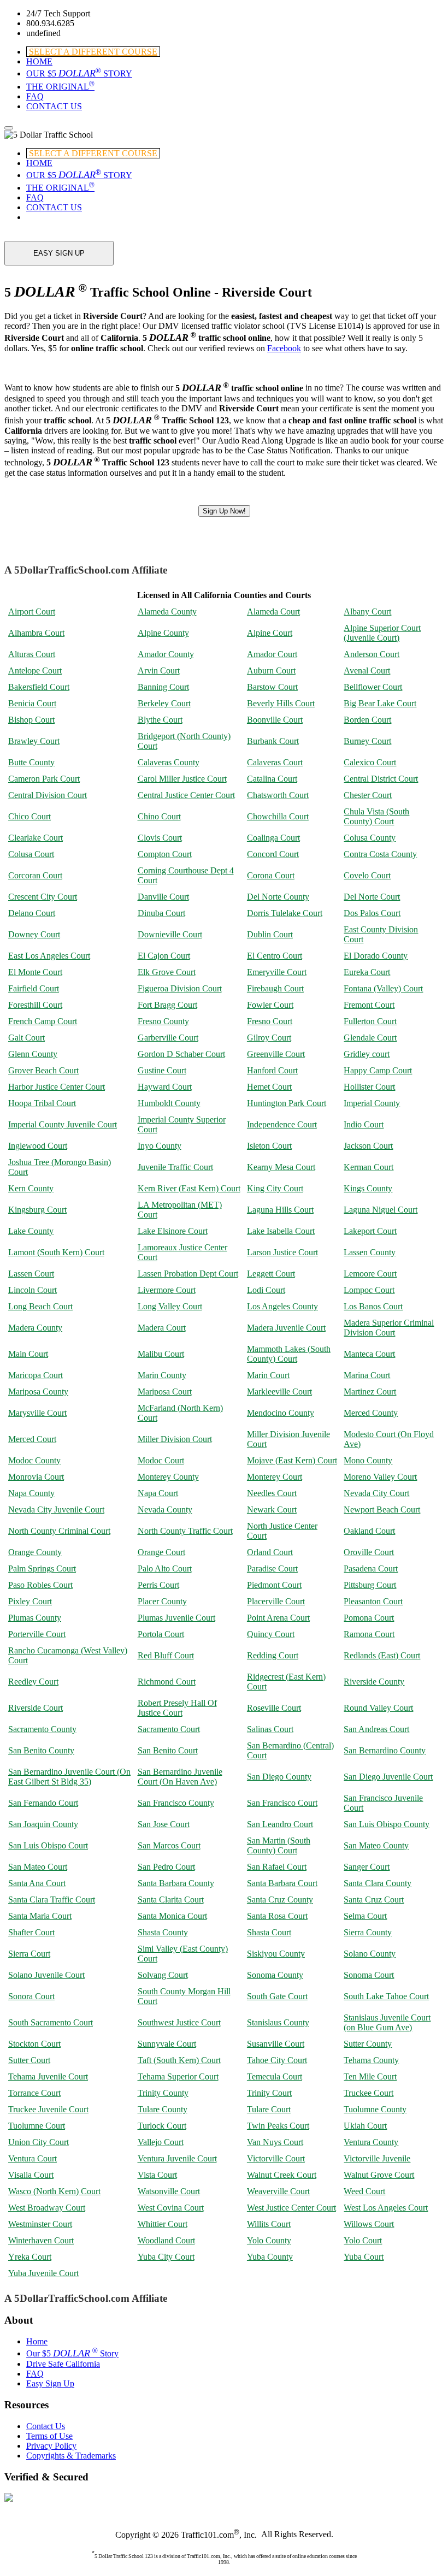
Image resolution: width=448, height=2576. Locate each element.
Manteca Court (369, 1354)
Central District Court (381, 779)
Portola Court (161, 1634)
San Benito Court (168, 1750)
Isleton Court (269, 1146)
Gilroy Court (269, 1038)
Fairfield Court (34, 988)
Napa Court (158, 1493)
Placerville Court (276, 1601)
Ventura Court (33, 2158)
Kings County (368, 1188)
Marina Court (367, 1375)
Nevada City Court (376, 1493)
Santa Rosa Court (277, 1916)
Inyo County (160, 1146)
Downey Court (34, 934)
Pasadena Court (371, 1568)
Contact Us (46, 2426)
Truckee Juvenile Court (48, 2109)
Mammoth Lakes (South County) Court (289, 1354)
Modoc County (34, 1460)
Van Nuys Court (275, 2142)
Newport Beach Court (382, 1509)
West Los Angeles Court (386, 2208)
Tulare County (163, 2109)
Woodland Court (166, 2240)
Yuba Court (364, 2257)
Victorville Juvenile (377, 2158)
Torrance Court (34, 2093)
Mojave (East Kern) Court (292, 1460)
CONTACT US (54, 106)
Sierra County (368, 1932)
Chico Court (30, 816)
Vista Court (157, 2175)
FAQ (35, 96)
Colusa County (370, 838)
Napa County (31, 1493)
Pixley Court (30, 1601)
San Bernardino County (385, 1750)
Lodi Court (266, 1290)
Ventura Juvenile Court (177, 2158)
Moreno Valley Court (380, 1477)
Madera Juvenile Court (286, 1328)
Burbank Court (273, 741)
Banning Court (163, 687)
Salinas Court (270, 1729)
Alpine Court (270, 633)
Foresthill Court (35, 1005)
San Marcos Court (169, 1845)
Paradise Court (272, 1568)
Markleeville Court (279, 1392)
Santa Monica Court (172, 1916)
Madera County (35, 1328)
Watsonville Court (169, 2191)
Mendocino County (281, 1413)
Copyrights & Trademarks (71, 2456)
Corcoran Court (35, 875)
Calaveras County (169, 762)
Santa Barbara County (176, 1883)
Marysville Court (37, 1413)
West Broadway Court (47, 2208)
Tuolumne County (375, 2109)
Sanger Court (367, 1867)
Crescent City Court (43, 897)
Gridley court (367, 1054)
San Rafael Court (277, 1867)
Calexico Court (370, 762)
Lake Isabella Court (281, 1231)
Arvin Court (159, 670)
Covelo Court (367, 875)
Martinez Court (370, 1392)
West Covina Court (171, 2208)
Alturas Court (32, 654)
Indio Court (364, 1124)
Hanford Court (272, 1070)
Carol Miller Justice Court (182, 779)
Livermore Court (167, 1290)
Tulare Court (269, 2109)
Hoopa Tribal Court (42, 1103)
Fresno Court (270, 1021)
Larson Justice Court (282, 1252)
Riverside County (374, 1682)
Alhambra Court (36, 633)
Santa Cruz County (280, 1899)
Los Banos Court (373, 1306)
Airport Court (32, 611)
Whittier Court (163, 2224)
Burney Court (367, 741)
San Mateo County (376, 1845)
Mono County (368, 1460)
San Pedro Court (166, 1867)
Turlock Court (162, 2126)
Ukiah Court (365, 2126)
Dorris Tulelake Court (285, 913)
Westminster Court (40, 2224)
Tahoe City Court (277, 2060)
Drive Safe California (63, 2364)
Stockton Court (34, 2044)
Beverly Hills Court (281, 703)
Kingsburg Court (37, 1210)
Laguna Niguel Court (381, 1210)
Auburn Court (271, 670)
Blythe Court (160, 720)
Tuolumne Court (37, 2126)
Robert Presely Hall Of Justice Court (177, 1708)
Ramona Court (369, 1634)
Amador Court (272, 654)
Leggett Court (271, 1274)
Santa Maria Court (40, 1916)
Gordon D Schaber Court (181, 1054)
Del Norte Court (372, 897)
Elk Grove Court (167, 972)
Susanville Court (276, 2044)
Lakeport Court (370, 1231)
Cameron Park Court (44, 779)
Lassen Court (31, 1274)
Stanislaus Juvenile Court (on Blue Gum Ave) (387, 2022)
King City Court (275, 1188)
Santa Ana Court (37, 1883)
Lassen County (370, 1252)
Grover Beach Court (43, 1070)
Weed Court (364, 2191)
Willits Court (269, 2224)
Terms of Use (49, 2436)
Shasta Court (269, 1932)
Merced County (371, 1413)
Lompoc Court (369, 1290)
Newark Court (272, 1509)
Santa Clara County (378, 1883)
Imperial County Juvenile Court (63, 1124)
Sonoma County (275, 1975)
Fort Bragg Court (167, 1005)
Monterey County (168, 1477)
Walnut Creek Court (282, 2175)
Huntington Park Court (287, 1103)
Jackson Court (368, 1146)
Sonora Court (31, 1996)
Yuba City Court (166, 2257)
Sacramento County (42, 1729)
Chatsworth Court (278, 795)
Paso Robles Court (40, 1585)
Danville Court (163, 897)
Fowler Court (270, 1005)
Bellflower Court (373, 687)
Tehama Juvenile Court (48, 2076)
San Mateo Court (38, 1867)
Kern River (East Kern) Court (189, 1188)
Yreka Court (30, 2257)
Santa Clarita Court (171, 1899)
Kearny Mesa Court (281, 1167)
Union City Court (39, 2142)
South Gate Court (277, 1996)
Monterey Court (275, 1477)
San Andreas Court (376, 1729)
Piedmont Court (274, 1585)
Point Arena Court (278, 1618)
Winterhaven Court (41, 2240)
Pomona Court (369, 1618)
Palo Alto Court (165, 1568)
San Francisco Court (282, 1803)
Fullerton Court (370, 1021)
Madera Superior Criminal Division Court (389, 1328)
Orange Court (161, 1552)
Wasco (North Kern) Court (54, 2191)
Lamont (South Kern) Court (56, 1252)
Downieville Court (170, 934)
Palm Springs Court (42, 1568)
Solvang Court (163, 1975)
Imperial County (372, 1103)
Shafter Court (31, 1932)
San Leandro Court (280, 1824)
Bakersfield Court (39, 687)
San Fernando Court (43, 1803)
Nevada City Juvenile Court (56, 1509)
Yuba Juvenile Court (43, 2273)
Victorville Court (276, 2158)
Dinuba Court (161, 913)
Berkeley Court (164, 703)
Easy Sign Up (50, 2383)
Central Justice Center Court (186, 795)
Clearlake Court (36, 838)
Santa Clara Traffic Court (52, 1899)
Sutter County (368, 2044)
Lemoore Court (370, 1274)
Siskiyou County (276, 1954)
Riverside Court (36, 1708)
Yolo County (269, 2240)
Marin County (162, 1375)
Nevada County (165, 1509)
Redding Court (273, 1655)
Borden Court (367, 720)
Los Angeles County (282, 1306)
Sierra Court (29, 1954)
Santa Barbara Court (282, 1883)
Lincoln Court (33, 1290)
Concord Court (273, 854)
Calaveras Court (275, 762)
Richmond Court (167, 1682)
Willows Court (369, 2224)
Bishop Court (31, 720)
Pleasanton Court (373, 1601)
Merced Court (32, 1439)
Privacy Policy (51, 2446)
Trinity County (163, 2093)
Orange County (35, 1552)
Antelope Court (35, 670)
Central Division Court (48, 795)
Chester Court (368, 795)
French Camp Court (43, 1021)
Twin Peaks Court (278, 2126)
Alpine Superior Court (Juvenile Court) (382, 633)
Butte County (31, 762)
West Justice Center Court (291, 2208)
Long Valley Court (170, 1306)
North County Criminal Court (59, 1531)
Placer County (162, 1601)
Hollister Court (369, 1087)
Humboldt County (169, 1103)
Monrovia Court (36, 1477)
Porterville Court (37, 1634)
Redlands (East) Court (382, 1655)
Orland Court (270, 1552)
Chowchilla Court (278, 816)
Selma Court (365, 1916)
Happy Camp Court (378, 1070)
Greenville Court (276, 1054)
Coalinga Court (273, 838)
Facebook (284, 348)
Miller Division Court (175, 1439)
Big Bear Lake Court (380, 703)
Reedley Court (33, 1682)
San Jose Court (164, 1824)
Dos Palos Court (372, 913)
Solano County (370, 1954)
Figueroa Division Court (180, 988)
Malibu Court (161, 1354)
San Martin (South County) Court (279, 1845)
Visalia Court (31, 2175)
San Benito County (41, 1750)
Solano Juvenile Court (46, 1975)
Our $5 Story (72, 2353)
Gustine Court (162, 1070)
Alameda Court (273, 611)
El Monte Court (35, 972)
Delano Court (32, 913)
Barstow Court (272, 687)
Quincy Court (271, 1634)
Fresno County (163, 1021)
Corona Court (271, 875)
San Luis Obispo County (387, 1824)
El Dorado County (376, 956)
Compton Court (165, 854)
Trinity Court (269, 2093)
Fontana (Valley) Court (383, 988)
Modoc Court (161, 1460)
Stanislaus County (278, 2022)
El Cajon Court (164, 956)
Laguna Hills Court (280, 1210)
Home (37, 2341)
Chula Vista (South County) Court (376, 816)
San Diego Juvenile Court (388, 1777)
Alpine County (163, 633)
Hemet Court (269, 1087)
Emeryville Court (277, 972)
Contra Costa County (380, 854)
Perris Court (158, 1585)
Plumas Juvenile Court (176, 1618)
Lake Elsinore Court (173, 1231)
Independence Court (282, 1124)
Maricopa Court (36, 1375)
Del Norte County (278, 897)
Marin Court (268, 1375)
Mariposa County (38, 1392)
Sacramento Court (169, 1729)
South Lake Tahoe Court (386, 1996)
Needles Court (272, 1493)
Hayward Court (165, 1087)
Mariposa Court (165, 1392)
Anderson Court (372, 654)
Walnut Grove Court (379, 2175)
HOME (39, 61)
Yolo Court (363, 2240)
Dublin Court (270, 934)
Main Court (28, 1354)
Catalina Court (272, 779)
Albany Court (367, 611)
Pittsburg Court (370, 1585)
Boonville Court (275, 720)
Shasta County (163, 1932)
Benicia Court (32, 703)
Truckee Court (369, 2093)
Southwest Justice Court (179, 2022)
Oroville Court (369, 1552)
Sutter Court (29, 2060)
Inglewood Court (38, 1146)
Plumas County (35, 1618)
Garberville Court (168, 1038)
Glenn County (33, 1054)
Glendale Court (370, 1038)
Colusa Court (31, 854)
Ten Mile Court (370, 2076)
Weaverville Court (278, 2191)
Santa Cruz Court (374, 1899)
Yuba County (270, 2257)
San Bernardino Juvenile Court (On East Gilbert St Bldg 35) (69, 1777)
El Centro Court (275, 956)
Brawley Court (34, 741)
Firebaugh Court (275, 988)
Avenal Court (367, 670)
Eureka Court (367, 972)
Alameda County (167, 611)
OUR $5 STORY (79, 73)
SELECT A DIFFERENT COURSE (93, 52)
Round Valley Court (378, 1708)
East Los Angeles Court (49, 956)
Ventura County (371, 2142)
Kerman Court (369, 1167)
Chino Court (159, 816)
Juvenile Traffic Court (175, 1167)
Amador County (166, 654)
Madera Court (162, 1328)
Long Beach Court (40, 1306)
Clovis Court (160, 838)
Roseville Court (274, 1708)
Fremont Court (369, 1005)
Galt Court (26, 1038)
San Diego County (279, 1777)
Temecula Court (275, 2076)
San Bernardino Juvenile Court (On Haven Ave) (180, 1777)
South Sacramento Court (51, 2022)
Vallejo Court (161, 2142)
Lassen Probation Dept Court (188, 1274)
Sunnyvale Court (167, 2044)
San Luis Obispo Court (48, 1845)
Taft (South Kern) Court (179, 2060)
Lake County (31, 1231)
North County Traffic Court (185, 1531)
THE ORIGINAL (60, 87)
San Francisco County (176, 1803)
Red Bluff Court (166, 1655)
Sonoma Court (369, 1975)
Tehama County (371, 2060)
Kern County (31, 1188)
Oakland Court (369, 1531)
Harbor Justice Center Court (57, 1087)
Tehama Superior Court (178, 2076)
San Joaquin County (43, 1824)
